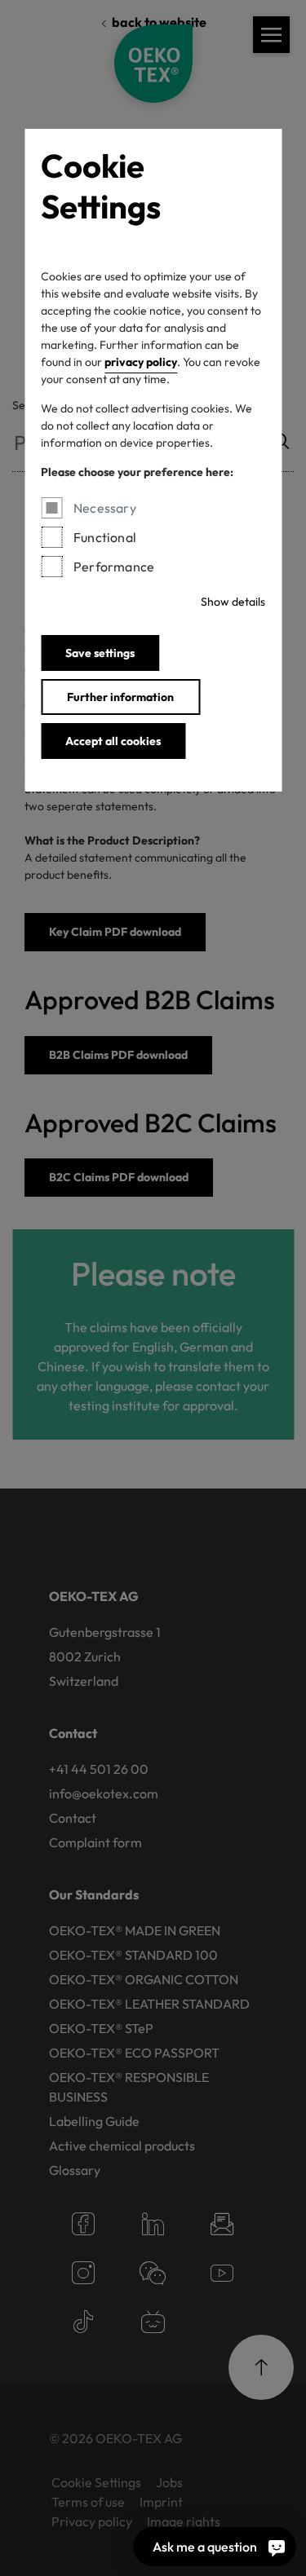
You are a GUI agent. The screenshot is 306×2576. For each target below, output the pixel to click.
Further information (120, 697)
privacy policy (141, 362)
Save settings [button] (100, 653)
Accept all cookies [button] (113, 741)
